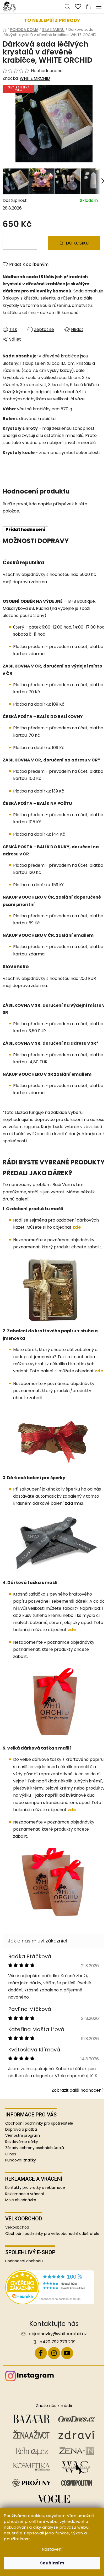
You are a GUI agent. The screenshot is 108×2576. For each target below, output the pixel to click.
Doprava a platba (21, 2129)
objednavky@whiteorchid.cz (58, 2334)
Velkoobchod (17, 2227)
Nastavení (52, 2549)
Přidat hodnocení (25, 529)
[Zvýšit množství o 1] (33, 243)
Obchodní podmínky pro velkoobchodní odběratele (52, 2234)
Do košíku (77, 243)
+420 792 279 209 (58, 2342)
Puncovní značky (21, 2160)
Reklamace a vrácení (25, 2194)
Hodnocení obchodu (24, 2261)
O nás (11, 2154)
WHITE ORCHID (35, 78)
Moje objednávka (21, 2200)
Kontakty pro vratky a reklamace (35, 2188)
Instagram (35, 2375)
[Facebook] (41, 2353)
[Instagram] (54, 2353)
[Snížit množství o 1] (7, 243)
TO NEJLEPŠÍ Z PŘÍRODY (52, 20)
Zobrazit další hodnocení (77, 2090)
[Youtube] (67, 2353)
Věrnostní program (23, 2135)
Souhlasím (52, 2563)
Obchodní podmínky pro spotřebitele (39, 2123)
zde (77, 1227)
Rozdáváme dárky (22, 2142)
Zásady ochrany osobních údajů (35, 2148)
